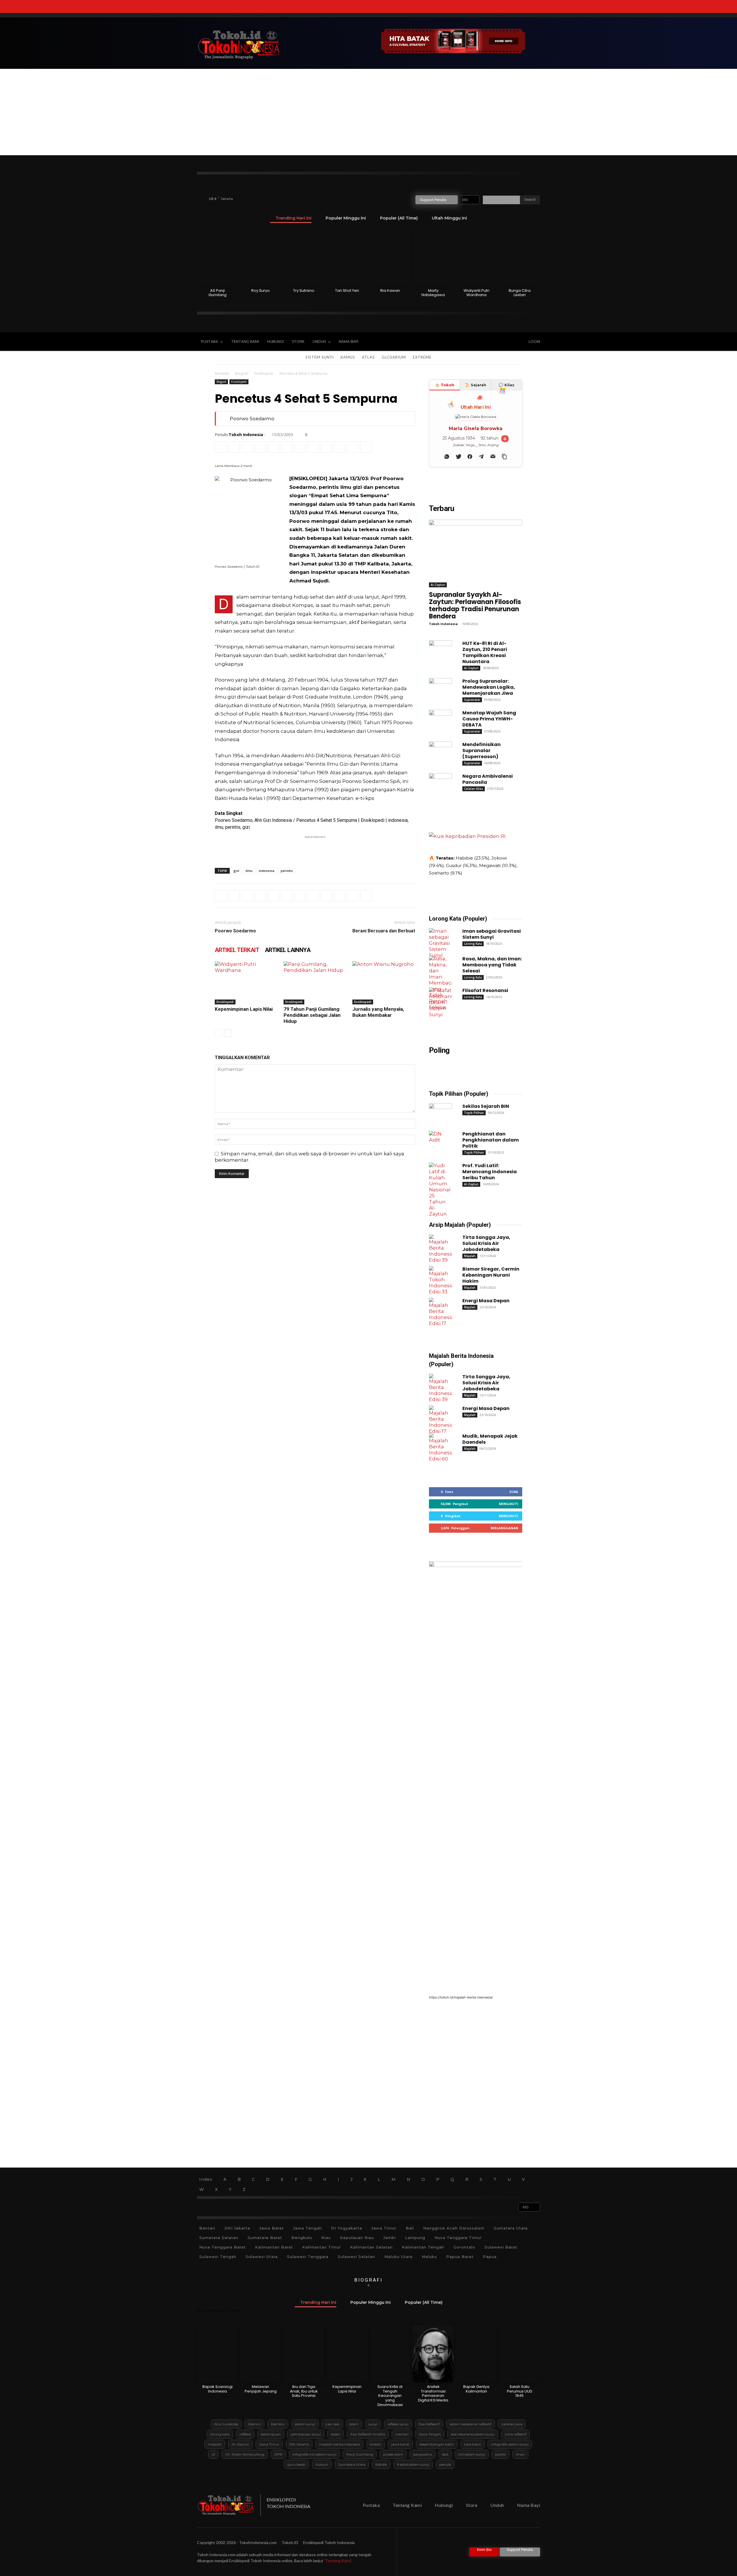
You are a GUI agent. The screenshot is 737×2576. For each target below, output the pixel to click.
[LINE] (340, 447)
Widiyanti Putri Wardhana (476, 293)
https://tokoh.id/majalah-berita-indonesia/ (461, 1997)
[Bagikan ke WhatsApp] (447, 457)
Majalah (470, 1256)
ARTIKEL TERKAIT (237, 950)
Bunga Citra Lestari (520, 293)
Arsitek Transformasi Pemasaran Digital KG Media (433, 2393)
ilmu (249, 871)
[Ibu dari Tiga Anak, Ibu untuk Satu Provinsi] (304, 2354)
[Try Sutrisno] (304, 258)
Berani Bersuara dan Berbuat (384, 931)
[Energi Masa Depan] (440, 1312)
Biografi (242, 373)
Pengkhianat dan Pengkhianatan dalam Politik (491, 1140)
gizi (236, 871)
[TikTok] (472, 342)
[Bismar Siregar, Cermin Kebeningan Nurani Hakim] (440, 1281)
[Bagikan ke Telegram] (481, 457)
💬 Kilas (507, 385)
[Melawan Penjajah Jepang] (261, 2354)
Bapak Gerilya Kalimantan (476, 2389)
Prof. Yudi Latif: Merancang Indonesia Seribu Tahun (490, 1172)
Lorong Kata (473, 944)
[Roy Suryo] (261, 258)
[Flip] (353, 447)
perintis (287, 871)
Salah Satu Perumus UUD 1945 (520, 2391)
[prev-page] (218, 1033)
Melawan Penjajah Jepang (261, 2389)
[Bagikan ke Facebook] (470, 457)
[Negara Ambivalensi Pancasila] (440, 788)
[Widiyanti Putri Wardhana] (476, 258)
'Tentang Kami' (337, 2561)
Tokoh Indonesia (246, 435)
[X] (484, 342)
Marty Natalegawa (433, 293)
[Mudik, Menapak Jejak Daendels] (440, 1448)
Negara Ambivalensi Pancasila (488, 779)
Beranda (222, 373)
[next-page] (228, 1033)
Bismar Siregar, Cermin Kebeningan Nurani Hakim (491, 1275)
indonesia (267, 871)
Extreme (422, 357)
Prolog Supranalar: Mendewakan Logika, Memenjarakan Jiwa (489, 687)
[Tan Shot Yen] (347, 258)
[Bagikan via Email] (493, 457)
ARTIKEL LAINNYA (288, 950)
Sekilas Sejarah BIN (486, 1106)
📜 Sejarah (476, 385)
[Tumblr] (313, 447)
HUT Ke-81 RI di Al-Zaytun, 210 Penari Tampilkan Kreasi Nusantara (485, 652)
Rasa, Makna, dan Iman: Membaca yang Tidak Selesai (492, 965)
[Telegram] (326, 447)
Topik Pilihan (474, 1113)
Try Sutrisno (304, 290)
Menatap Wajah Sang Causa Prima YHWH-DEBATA (489, 719)
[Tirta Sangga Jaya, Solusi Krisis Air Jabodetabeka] (440, 1249)
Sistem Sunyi (320, 357)
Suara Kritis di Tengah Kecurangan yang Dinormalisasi (390, 2396)
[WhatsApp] (260, 447)
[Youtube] (496, 342)
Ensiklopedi (264, 373)
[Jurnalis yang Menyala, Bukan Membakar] (384, 983)
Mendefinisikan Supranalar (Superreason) (481, 751)
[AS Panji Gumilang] (218, 258)
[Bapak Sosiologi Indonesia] (218, 2354)
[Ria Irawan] (390, 258)
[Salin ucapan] (504, 457)
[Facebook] (460, 342)
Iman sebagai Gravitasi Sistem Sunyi (492, 934)
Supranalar (472, 700)
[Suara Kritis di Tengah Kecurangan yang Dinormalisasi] (390, 2354)
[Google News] (508, 342)
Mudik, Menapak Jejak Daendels (490, 1439)
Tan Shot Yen (347, 290)
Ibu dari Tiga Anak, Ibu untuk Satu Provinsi (304, 2391)
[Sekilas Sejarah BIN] (440, 1118)
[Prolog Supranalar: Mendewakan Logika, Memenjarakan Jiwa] (440, 693)
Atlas (368, 357)
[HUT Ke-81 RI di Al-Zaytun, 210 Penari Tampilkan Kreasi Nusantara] (440, 655)
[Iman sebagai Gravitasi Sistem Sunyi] (440, 943)
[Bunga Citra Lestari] (519, 258)
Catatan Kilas (474, 789)
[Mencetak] (300, 447)
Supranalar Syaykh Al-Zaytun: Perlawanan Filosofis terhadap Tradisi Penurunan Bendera (475, 605)
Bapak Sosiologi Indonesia (218, 2389)
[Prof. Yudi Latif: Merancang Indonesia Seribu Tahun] (440, 1190)
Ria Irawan (390, 290)
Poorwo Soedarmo (252, 419)
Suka (514, 1492)
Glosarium (394, 357)
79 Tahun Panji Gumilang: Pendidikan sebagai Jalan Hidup (312, 1015)
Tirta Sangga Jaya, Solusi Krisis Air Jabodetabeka (486, 1243)
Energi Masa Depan (486, 1301)
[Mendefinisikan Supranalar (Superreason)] (440, 756)
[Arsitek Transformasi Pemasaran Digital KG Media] (433, 2354)
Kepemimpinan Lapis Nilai (244, 1009)
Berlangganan (504, 1528)
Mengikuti (509, 1504)
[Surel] (287, 447)
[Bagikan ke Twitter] (458, 457)
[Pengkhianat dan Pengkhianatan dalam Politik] (440, 1146)
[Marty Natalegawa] (433, 258)
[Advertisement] (368, 112)
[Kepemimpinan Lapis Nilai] (246, 983)
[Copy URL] (366, 447)
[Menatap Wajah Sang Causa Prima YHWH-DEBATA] (440, 724)
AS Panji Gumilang (218, 293)
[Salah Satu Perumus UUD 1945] (519, 2354)
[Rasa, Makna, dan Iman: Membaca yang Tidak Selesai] (440, 983)
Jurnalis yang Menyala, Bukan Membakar (378, 1012)
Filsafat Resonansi (485, 990)
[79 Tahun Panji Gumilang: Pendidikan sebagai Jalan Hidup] (315, 983)
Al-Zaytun (438, 585)
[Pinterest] (247, 447)
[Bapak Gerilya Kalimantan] (476, 2354)
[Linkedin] (273, 447)
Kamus (348, 357)
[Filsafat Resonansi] (440, 1003)
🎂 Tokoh (445, 385)
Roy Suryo (261, 290)
